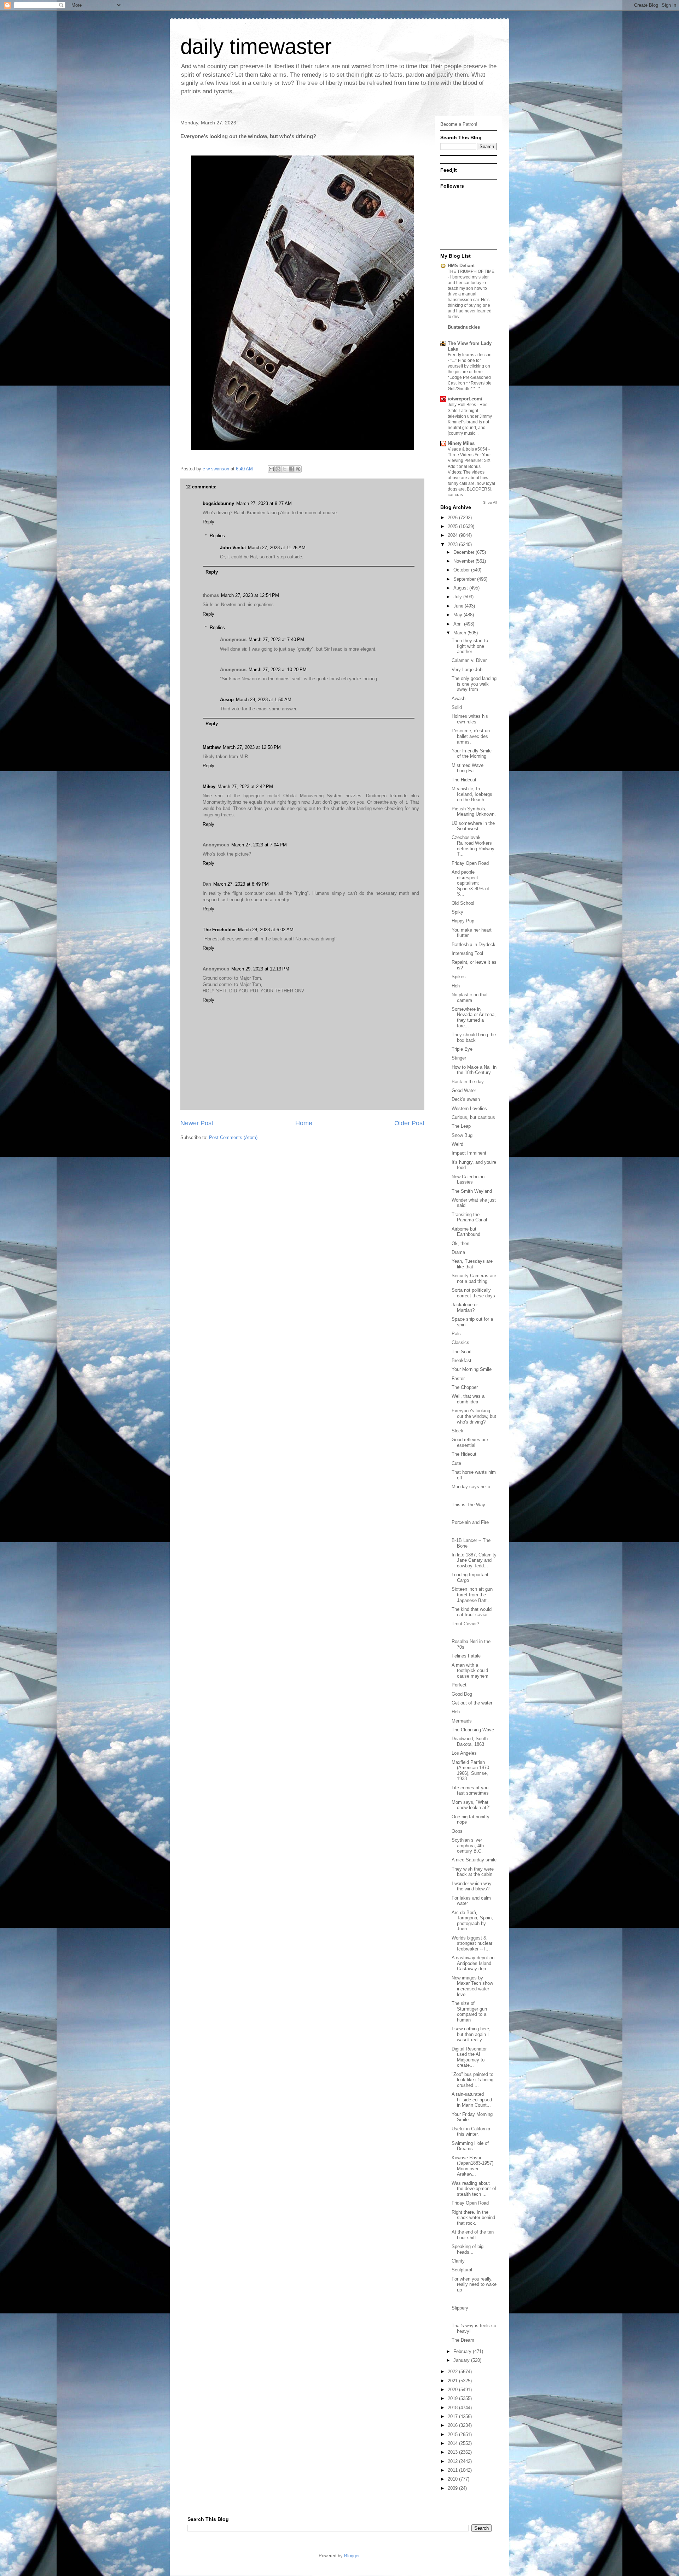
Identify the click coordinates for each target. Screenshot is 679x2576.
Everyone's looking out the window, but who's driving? (474, 1416)
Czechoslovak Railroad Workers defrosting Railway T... (473, 846)
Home (304, 1123)
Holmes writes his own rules (470, 719)
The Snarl (462, 1352)
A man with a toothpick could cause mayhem (470, 1671)
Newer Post (197, 1123)
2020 (453, 2390)
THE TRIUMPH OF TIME (471, 271)
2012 (453, 2461)
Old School (463, 903)
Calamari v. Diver (469, 660)
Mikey (209, 787)
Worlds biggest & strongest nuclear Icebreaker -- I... (472, 1943)
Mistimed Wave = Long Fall (470, 768)
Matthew (212, 747)
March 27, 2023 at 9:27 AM (264, 503)
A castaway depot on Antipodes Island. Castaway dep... (473, 1963)
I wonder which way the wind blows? (472, 1886)
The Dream (463, 2340)
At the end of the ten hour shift (473, 2235)
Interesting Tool (467, 953)
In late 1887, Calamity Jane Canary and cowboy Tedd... (474, 1560)
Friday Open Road (470, 863)
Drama (458, 1252)
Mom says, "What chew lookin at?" (471, 1805)
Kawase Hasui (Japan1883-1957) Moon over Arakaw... (472, 2166)
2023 (453, 544)
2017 (453, 2416)
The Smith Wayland (472, 1191)
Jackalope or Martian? (465, 1307)
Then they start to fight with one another (470, 646)
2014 (453, 2443)
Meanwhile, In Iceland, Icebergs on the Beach (472, 794)
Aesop (227, 700)
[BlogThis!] (278, 469)
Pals (456, 1334)
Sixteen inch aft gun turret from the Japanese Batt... (472, 1595)
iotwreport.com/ (465, 399)
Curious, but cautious (473, 1117)
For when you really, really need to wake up (474, 2284)
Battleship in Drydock (474, 944)
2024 (453, 535)
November (465, 561)
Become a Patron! (459, 124)
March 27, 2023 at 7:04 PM (259, 845)
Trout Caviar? (465, 1624)
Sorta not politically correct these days (473, 1293)
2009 (453, 2488)
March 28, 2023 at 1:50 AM (264, 700)
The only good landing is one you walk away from (474, 684)
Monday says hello (471, 1487)
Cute (456, 1463)
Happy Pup (463, 921)
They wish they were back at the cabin (473, 1872)
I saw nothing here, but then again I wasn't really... (471, 2034)
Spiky (457, 912)
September (465, 579)
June (459, 606)
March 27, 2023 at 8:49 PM (241, 884)
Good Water (464, 1090)
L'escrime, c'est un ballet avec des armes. (471, 736)
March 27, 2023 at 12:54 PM (250, 595)
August (461, 588)
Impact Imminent (469, 1153)
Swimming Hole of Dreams (470, 2146)
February (463, 2351)
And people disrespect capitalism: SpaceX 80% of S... (470, 883)
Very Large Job (467, 670)
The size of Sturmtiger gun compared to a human (469, 2012)
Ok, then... (463, 1243)
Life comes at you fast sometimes (470, 1791)
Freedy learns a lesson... (471, 355)
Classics (460, 1342)
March (460, 633)
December (465, 552)
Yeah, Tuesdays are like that (472, 1264)
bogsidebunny (218, 503)
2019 (453, 2398)
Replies (217, 536)
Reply (208, 522)
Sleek (457, 1431)
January (462, 2360)
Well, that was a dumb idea (468, 1399)
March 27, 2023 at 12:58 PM (252, 747)
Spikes (459, 977)
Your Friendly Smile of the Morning (472, 754)
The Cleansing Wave (473, 1730)
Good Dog (462, 1694)
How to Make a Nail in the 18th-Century (474, 1070)
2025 (453, 526)
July (458, 597)
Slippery (460, 2308)
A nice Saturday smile (474, 1860)
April (459, 624)
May (459, 615)
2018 (453, 2408)
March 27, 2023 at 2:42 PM (245, 787)
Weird (457, 1144)
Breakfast (462, 1360)
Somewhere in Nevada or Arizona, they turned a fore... (474, 1017)
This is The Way (468, 1505)
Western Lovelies (469, 1108)
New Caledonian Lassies (468, 1180)
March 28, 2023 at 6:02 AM (266, 930)
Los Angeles (464, 1753)
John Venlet (233, 548)
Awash (459, 699)
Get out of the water (472, 1703)
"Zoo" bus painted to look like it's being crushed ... (472, 2080)
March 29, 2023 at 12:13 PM (260, 969)
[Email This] (271, 469)
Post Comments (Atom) (233, 1137)
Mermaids (462, 1721)
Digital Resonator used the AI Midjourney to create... (469, 2057)
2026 (453, 518)
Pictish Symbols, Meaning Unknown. (474, 812)
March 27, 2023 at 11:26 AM (277, 548)
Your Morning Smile (472, 1369)
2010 (453, 2479)
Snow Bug (462, 1135)
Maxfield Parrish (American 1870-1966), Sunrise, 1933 (471, 1771)
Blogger (352, 2556)
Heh (456, 986)
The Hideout (464, 780)
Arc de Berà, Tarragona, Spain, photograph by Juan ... (472, 1921)
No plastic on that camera (470, 997)
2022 (453, 2372)
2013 (453, 2452)
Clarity (458, 2261)
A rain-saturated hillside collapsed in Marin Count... (472, 2100)
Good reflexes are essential (470, 1442)
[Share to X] (285, 469)
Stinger (459, 1058)
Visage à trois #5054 (468, 449)
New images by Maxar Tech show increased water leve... (472, 1986)
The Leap (461, 1126)
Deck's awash (466, 1099)
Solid (457, 707)
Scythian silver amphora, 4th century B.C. (468, 1846)
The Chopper (465, 1387)
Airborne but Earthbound (466, 1232)
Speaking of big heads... (468, 2249)
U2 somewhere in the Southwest (473, 826)
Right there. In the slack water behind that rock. (473, 2218)
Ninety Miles (461, 443)
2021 (453, 2381)
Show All (490, 502)
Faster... (460, 1378)
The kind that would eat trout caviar (472, 1612)
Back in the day (468, 1082)
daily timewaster (256, 46)
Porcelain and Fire (470, 1522)
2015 (453, 2434)
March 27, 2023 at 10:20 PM (278, 670)
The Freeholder (219, 930)
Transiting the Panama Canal (469, 1217)
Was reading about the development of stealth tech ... (474, 2189)
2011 (453, 2470)
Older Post (409, 1123)
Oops (457, 1831)
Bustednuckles (464, 327)
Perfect (459, 1685)
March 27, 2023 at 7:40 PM (276, 639)
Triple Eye (462, 1049)
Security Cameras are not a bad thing (474, 1278)
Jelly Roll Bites (462, 405)
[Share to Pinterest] (298, 469)
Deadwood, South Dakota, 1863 (470, 1741)
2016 (453, 2425)
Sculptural (462, 2270)
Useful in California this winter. (471, 2132)
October (462, 570)
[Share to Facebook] (291, 469)
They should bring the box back (474, 1037)
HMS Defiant (461, 266)
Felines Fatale (466, 1656)
